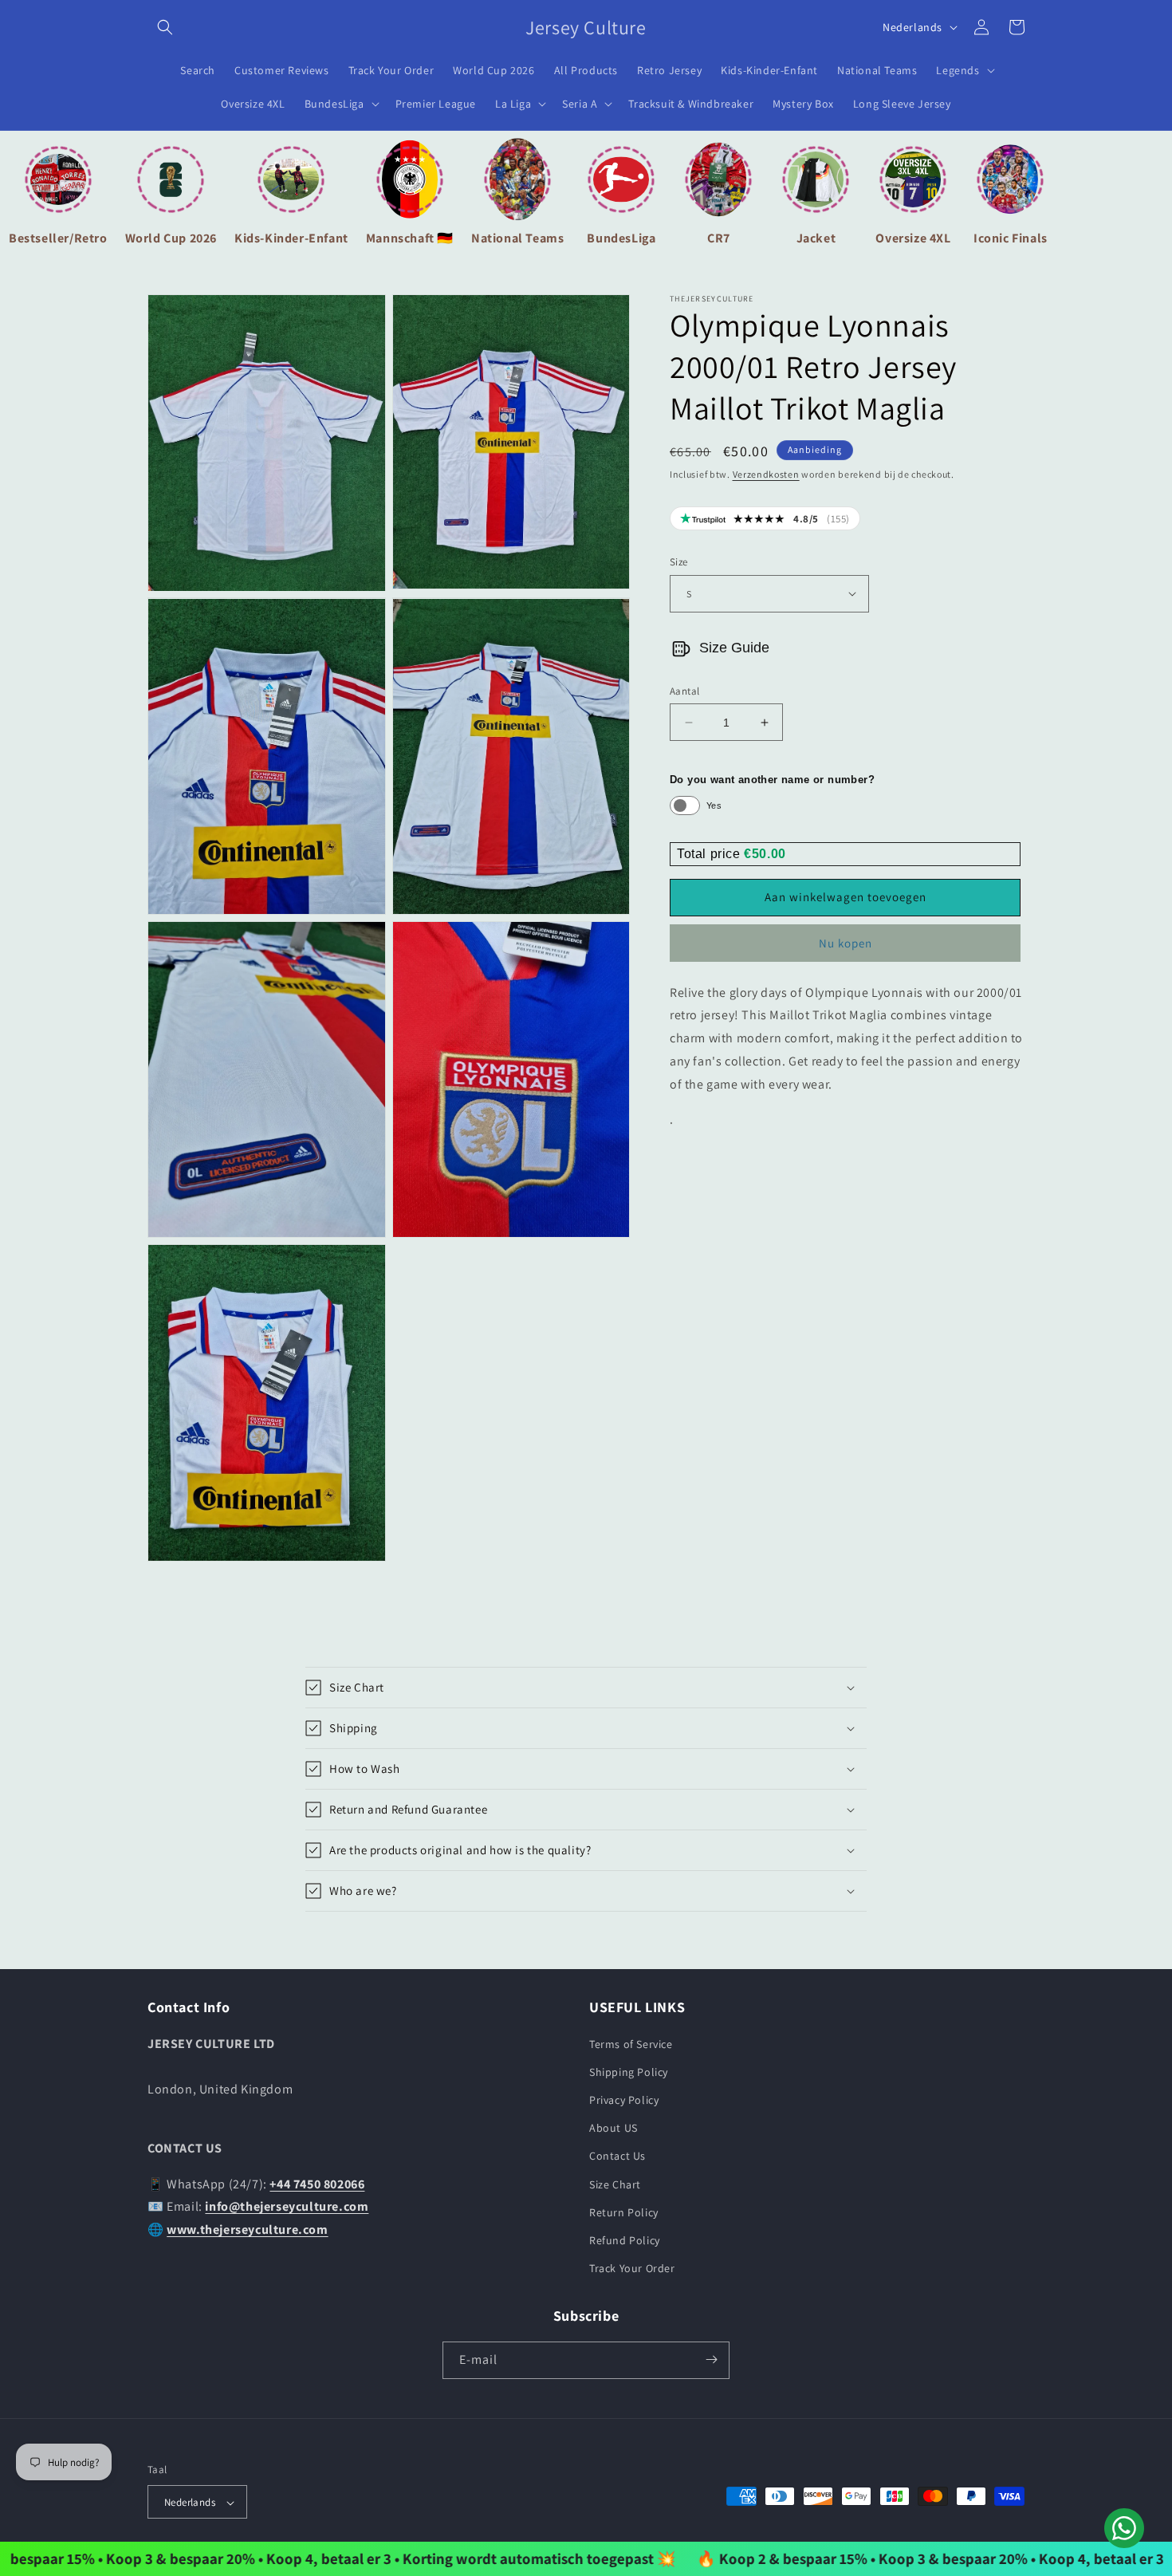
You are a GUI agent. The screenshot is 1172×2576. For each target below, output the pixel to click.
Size (679, 562)
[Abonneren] (711, 2359)
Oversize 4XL (913, 238)
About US (614, 2128)
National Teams (517, 238)
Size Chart (615, 2184)
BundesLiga (621, 238)
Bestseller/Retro (58, 238)
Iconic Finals (1011, 238)
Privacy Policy (624, 2099)
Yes (714, 805)
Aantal (684, 691)
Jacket (816, 238)
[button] (165, 27)
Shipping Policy (629, 2071)
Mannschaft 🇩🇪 (410, 238)
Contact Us (617, 2156)
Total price (710, 854)
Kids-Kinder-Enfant (291, 238)
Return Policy (624, 2212)
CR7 (719, 238)
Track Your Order (632, 2268)
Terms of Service (631, 2043)
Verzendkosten (766, 474)
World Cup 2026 (171, 238)
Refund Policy (625, 2239)
